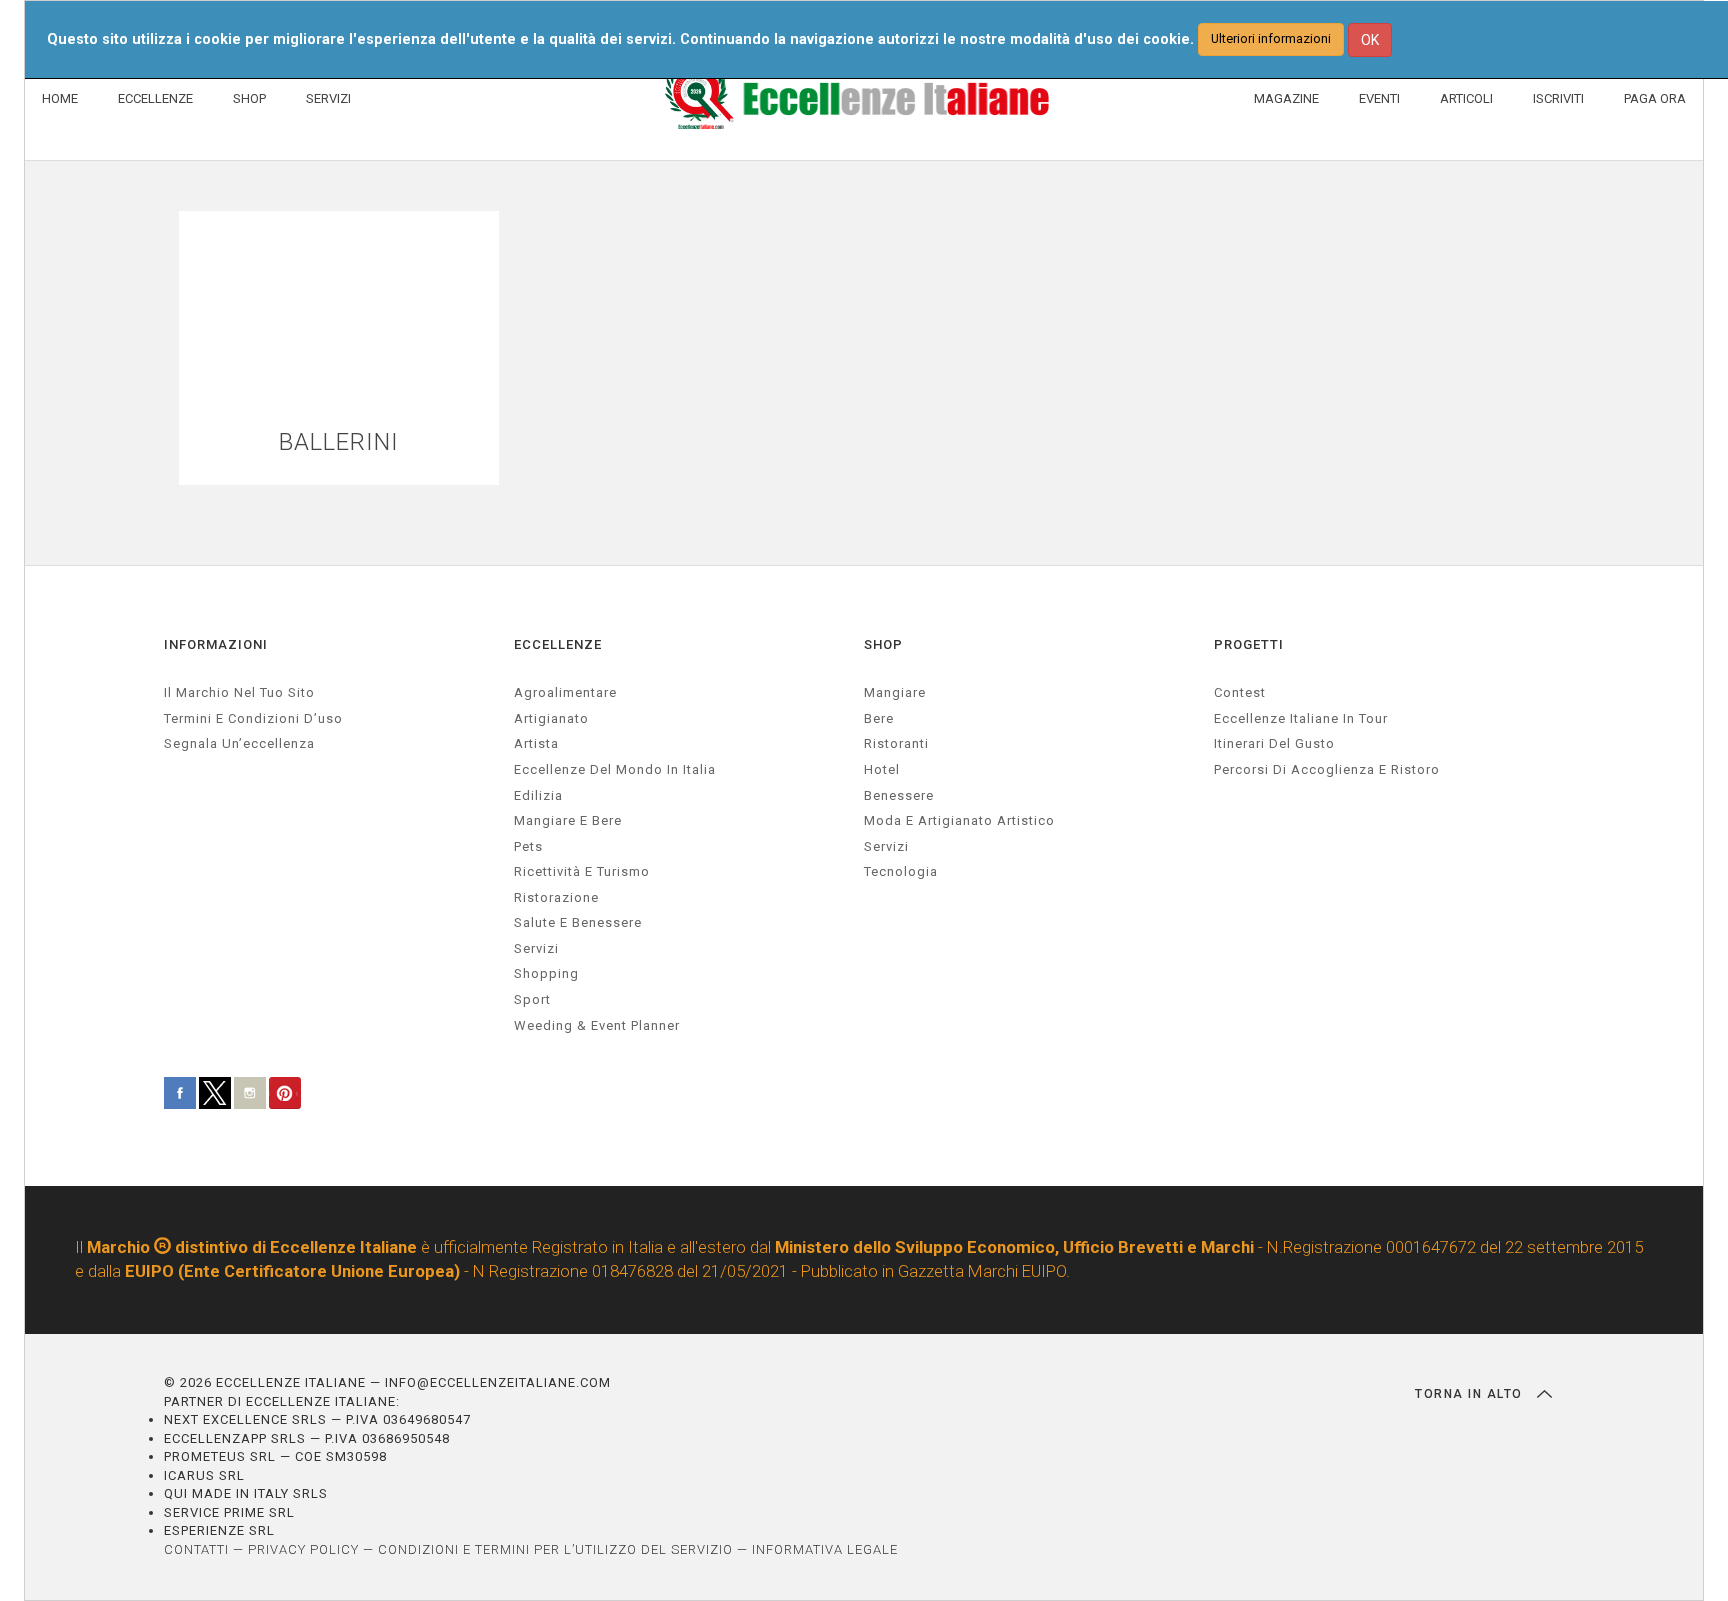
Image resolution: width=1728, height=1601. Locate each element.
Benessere (899, 795)
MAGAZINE (1286, 98)
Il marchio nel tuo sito (239, 692)
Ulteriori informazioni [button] (1271, 38)
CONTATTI (196, 1549)
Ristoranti (896, 743)
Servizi (886, 846)
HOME (60, 98)
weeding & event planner (597, 1025)
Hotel (882, 769)
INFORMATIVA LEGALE (825, 1549)
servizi (536, 948)
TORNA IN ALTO (1471, 1394)
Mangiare (895, 692)
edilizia (538, 795)
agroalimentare (565, 692)
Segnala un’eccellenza (239, 743)
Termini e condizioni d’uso (253, 718)
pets (528, 846)
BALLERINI (339, 442)
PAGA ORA (1655, 98)
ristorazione (556, 897)
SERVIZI (328, 98)
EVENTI (1379, 98)
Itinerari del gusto (1274, 743)
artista (536, 743)
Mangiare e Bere (568, 820)
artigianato (551, 718)
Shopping (546, 973)
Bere (879, 718)
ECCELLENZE (155, 98)
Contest (1240, 692)
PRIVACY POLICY (303, 1549)
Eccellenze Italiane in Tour (1301, 718)
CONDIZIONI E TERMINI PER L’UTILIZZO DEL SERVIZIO (555, 1549)
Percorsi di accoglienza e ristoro (1327, 769)
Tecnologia (901, 871)
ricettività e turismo (582, 871)
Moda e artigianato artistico (959, 820)
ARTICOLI (1466, 98)
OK (1370, 40)
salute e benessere (578, 922)
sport (532, 999)
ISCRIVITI (1558, 98)
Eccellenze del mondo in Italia (615, 769)
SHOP (249, 98)
